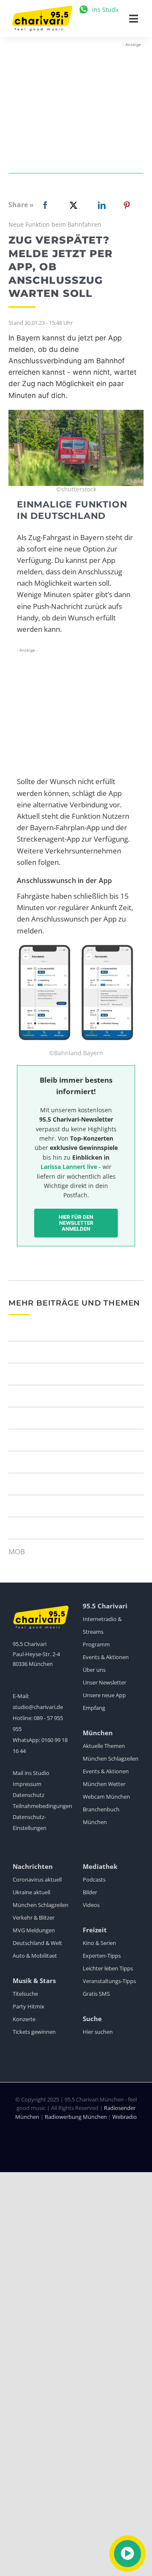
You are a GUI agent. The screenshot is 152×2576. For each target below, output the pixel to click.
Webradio (125, 2117)
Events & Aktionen (106, 1657)
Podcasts (94, 1879)
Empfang (94, 1708)
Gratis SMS (96, 1994)
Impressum (27, 1784)
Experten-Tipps (102, 1956)
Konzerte (24, 2019)
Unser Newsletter (104, 1682)
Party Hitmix (28, 2006)
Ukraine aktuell (31, 1892)
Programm (96, 1644)
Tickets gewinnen (34, 2032)
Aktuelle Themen (104, 1746)
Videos (91, 1905)
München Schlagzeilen (111, 1758)
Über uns (94, 1670)
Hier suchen (98, 2032)
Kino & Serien (99, 1943)
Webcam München (106, 1797)
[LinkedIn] (100, 205)
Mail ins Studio (31, 1773)
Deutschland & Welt (37, 1943)
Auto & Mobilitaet (35, 1956)
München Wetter (104, 1784)
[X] (72, 205)
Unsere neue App (104, 1695)
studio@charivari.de (38, 1707)
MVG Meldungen (34, 1930)
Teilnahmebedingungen (42, 1806)
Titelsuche (25, 1994)
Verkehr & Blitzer (34, 1918)
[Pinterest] (127, 205)
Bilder (90, 1892)
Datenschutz (28, 1795)
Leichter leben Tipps (108, 1968)
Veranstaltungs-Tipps (109, 1981)
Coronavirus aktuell (37, 1879)
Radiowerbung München (76, 2117)
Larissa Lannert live (69, 1167)
